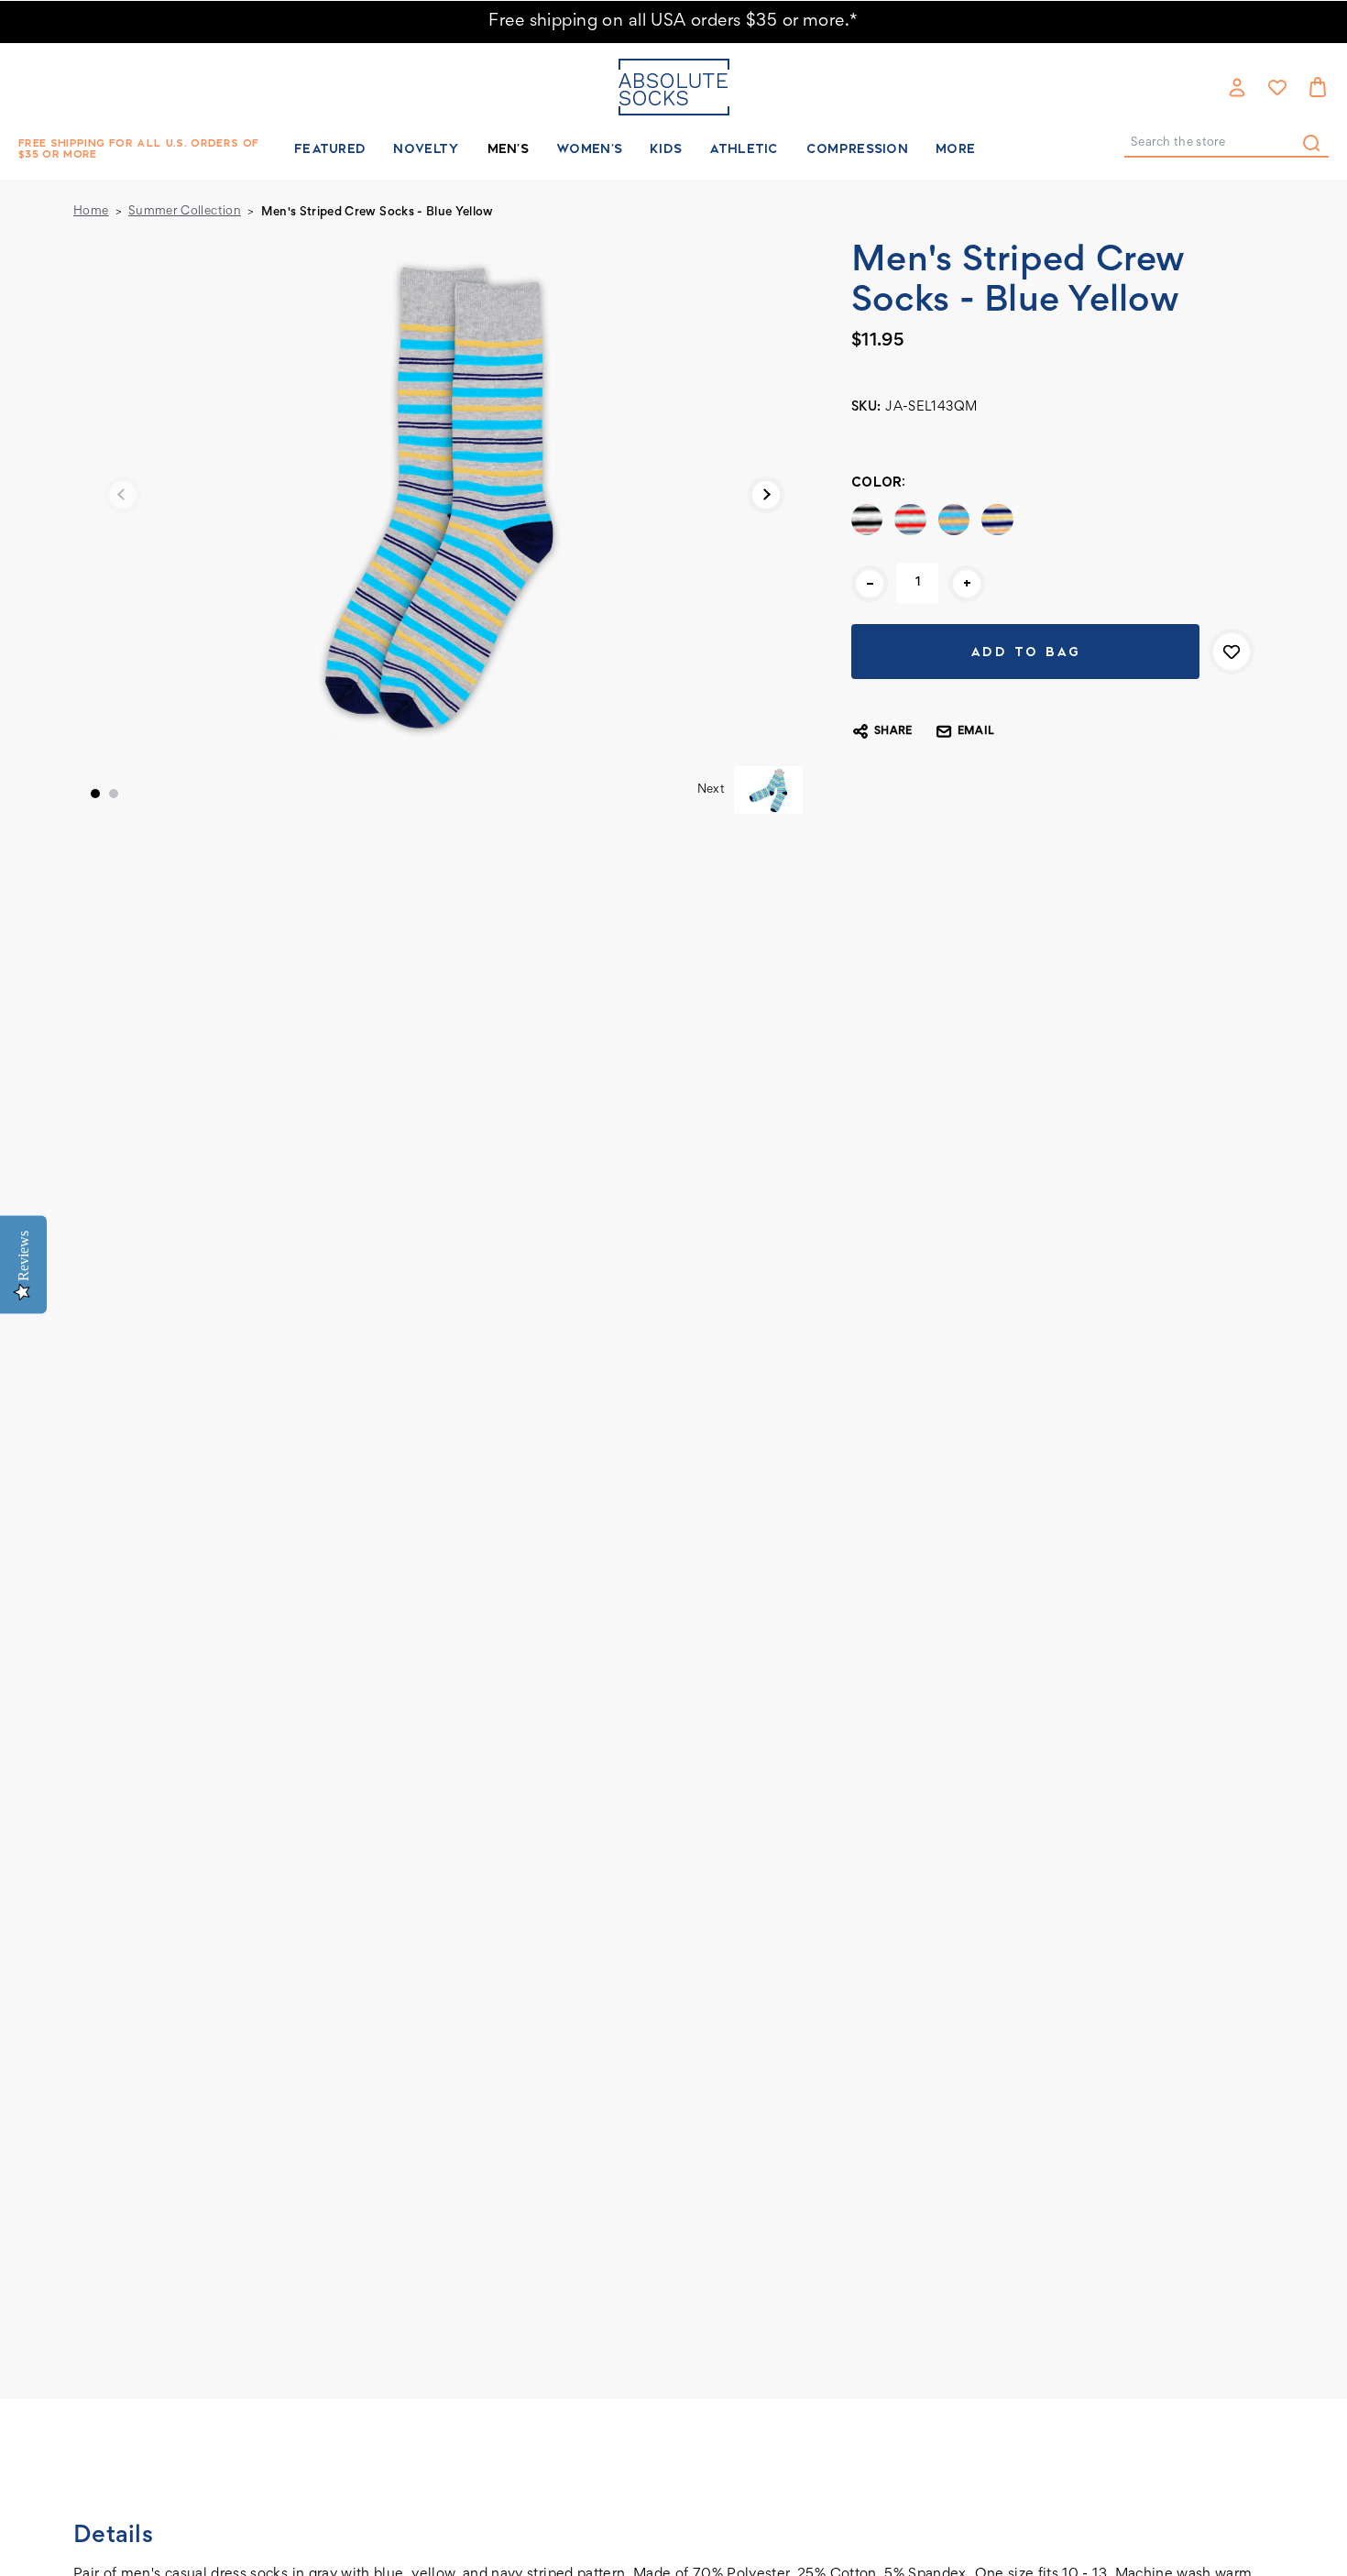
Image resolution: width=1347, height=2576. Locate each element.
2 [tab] (114, 794)
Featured (330, 148)
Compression (857, 148)
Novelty (426, 148)
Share (893, 732)
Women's (589, 148)
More (955, 148)
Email (976, 732)
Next (766, 495)
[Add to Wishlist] (1232, 652)
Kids (666, 148)
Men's (509, 148)
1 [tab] (95, 794)
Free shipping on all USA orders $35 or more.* (673, 22)
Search (1311, 143)
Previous (123, 495)
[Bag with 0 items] (1318, 87)
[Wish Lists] (1277, 87)
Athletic (744, 148)
